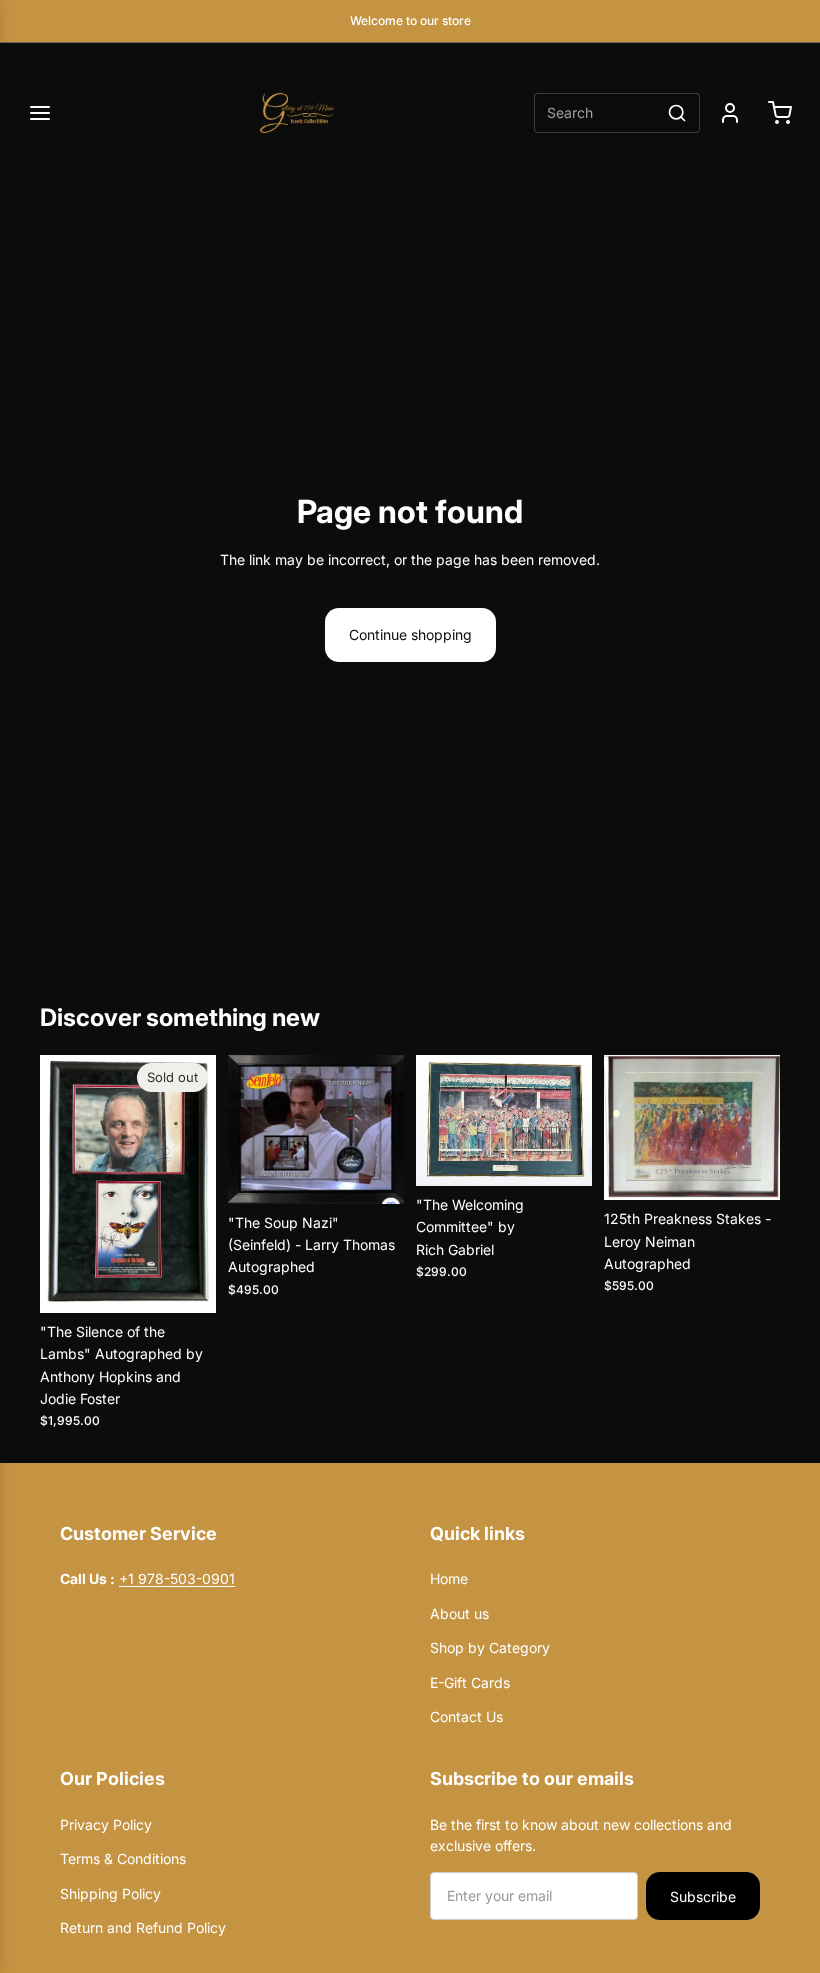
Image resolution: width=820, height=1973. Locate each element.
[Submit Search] (677, 113)
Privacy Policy (156, 1824)
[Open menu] (40, 113)
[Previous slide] (55, 1184)
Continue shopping (410, 634)
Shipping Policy (110, 1893)
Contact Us (466, 1716)
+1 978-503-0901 (177, 1578)
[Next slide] (200, 1184)
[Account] (730, 113)
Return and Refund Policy (143, 1927)
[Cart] (780, 113)
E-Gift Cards (470, 1682)
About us (459, 1613)
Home (449, 1578)
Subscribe (703, 1896)
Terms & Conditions (123, 1858)
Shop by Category (490, 1647)
